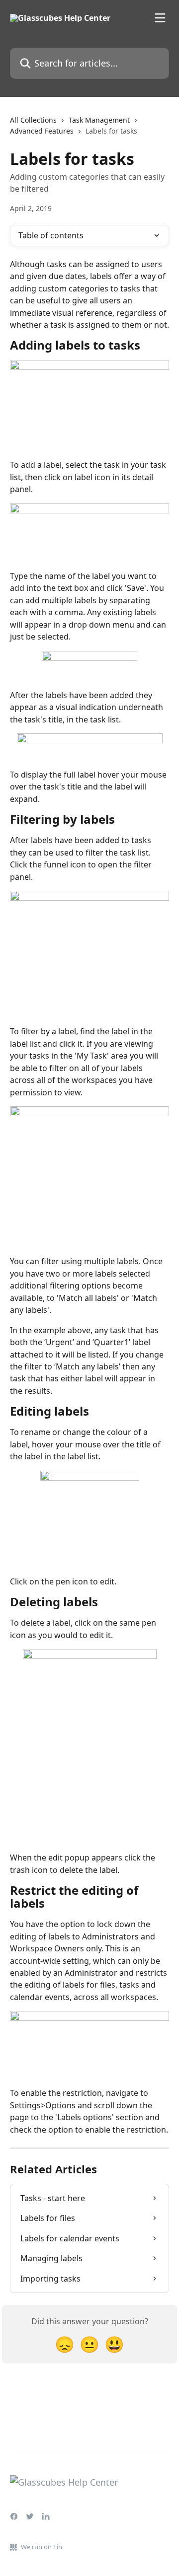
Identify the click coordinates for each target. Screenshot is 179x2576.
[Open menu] (160, 18)
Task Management (99, 120)
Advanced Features (42, 131)
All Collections (33, 120)
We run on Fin (42, 2547)
